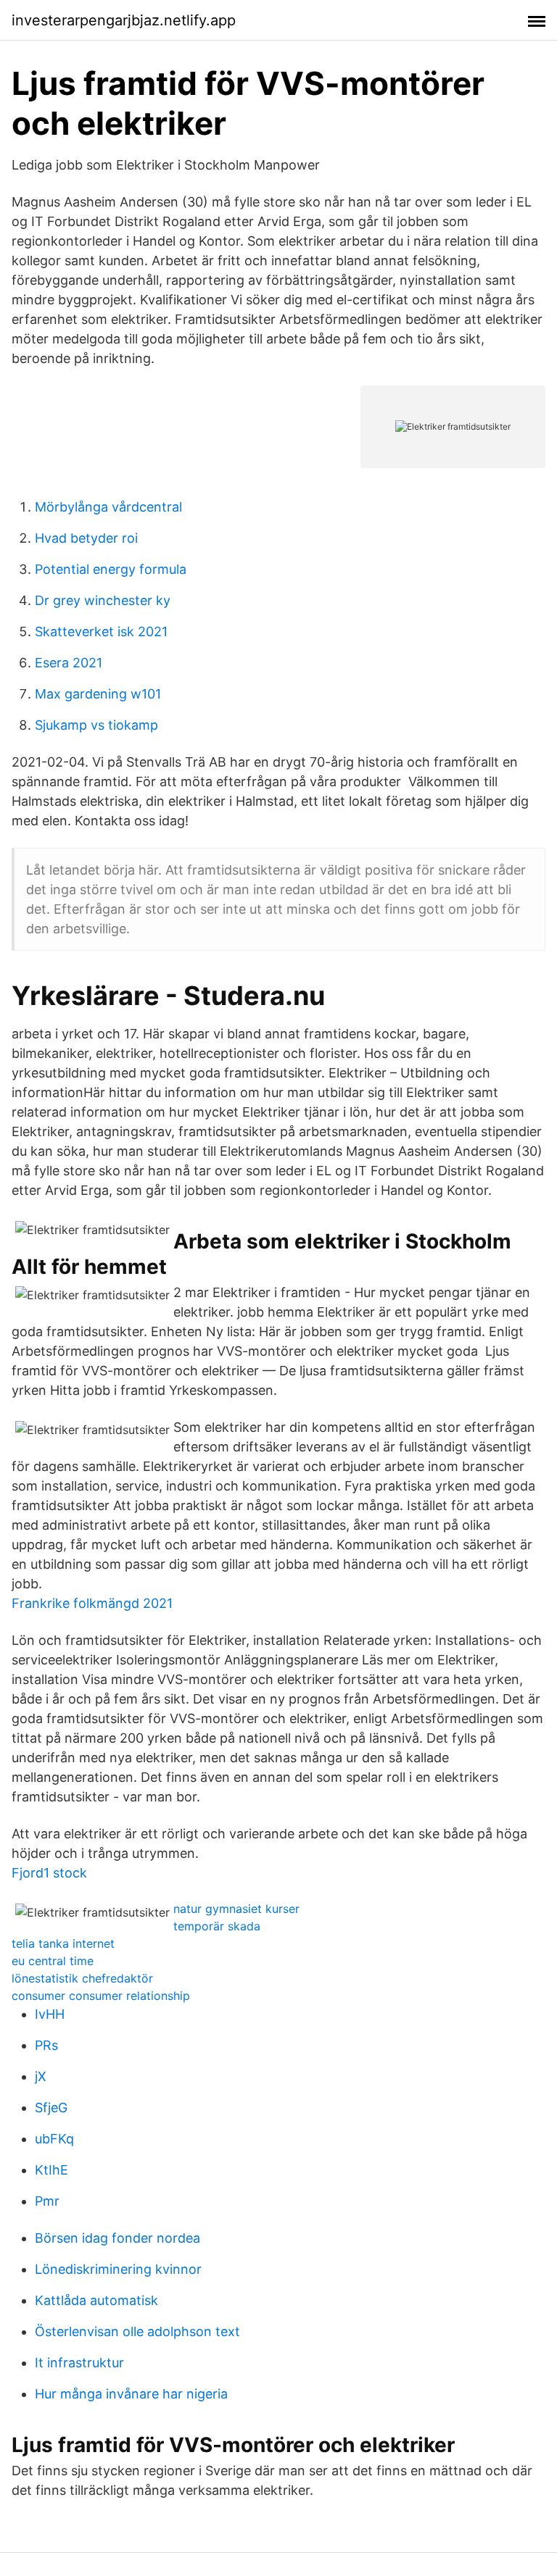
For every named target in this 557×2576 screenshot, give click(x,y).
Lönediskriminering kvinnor (118, 2269)
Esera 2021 (69, 663)
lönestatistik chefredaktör (82, 1978)
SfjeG (51, 2108)
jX (41, 2076)
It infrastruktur (79, 2363)
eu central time (53, 1961)
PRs (46, 2045)
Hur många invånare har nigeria (131, 2394)
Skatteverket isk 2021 (101, 632)
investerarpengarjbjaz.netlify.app (124, 20)
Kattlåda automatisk (96, 2300)
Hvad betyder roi (86, 538)
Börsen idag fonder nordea (117, 2238)
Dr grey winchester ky (103, 600)
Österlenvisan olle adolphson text (137, 2331)
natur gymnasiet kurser (236, 1909)
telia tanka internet (63, 1943)
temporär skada (217, 1926)
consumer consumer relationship (101, 1996)
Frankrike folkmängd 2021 (92, 1603)
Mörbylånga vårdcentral (108, 507)
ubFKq (54, 2139)
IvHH (50, 2014)
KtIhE (51, 2170)
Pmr (47, 2201)
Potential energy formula (111, 569)
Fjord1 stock (49, 1873)
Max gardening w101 (98, 694)
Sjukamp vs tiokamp (96, 725)
